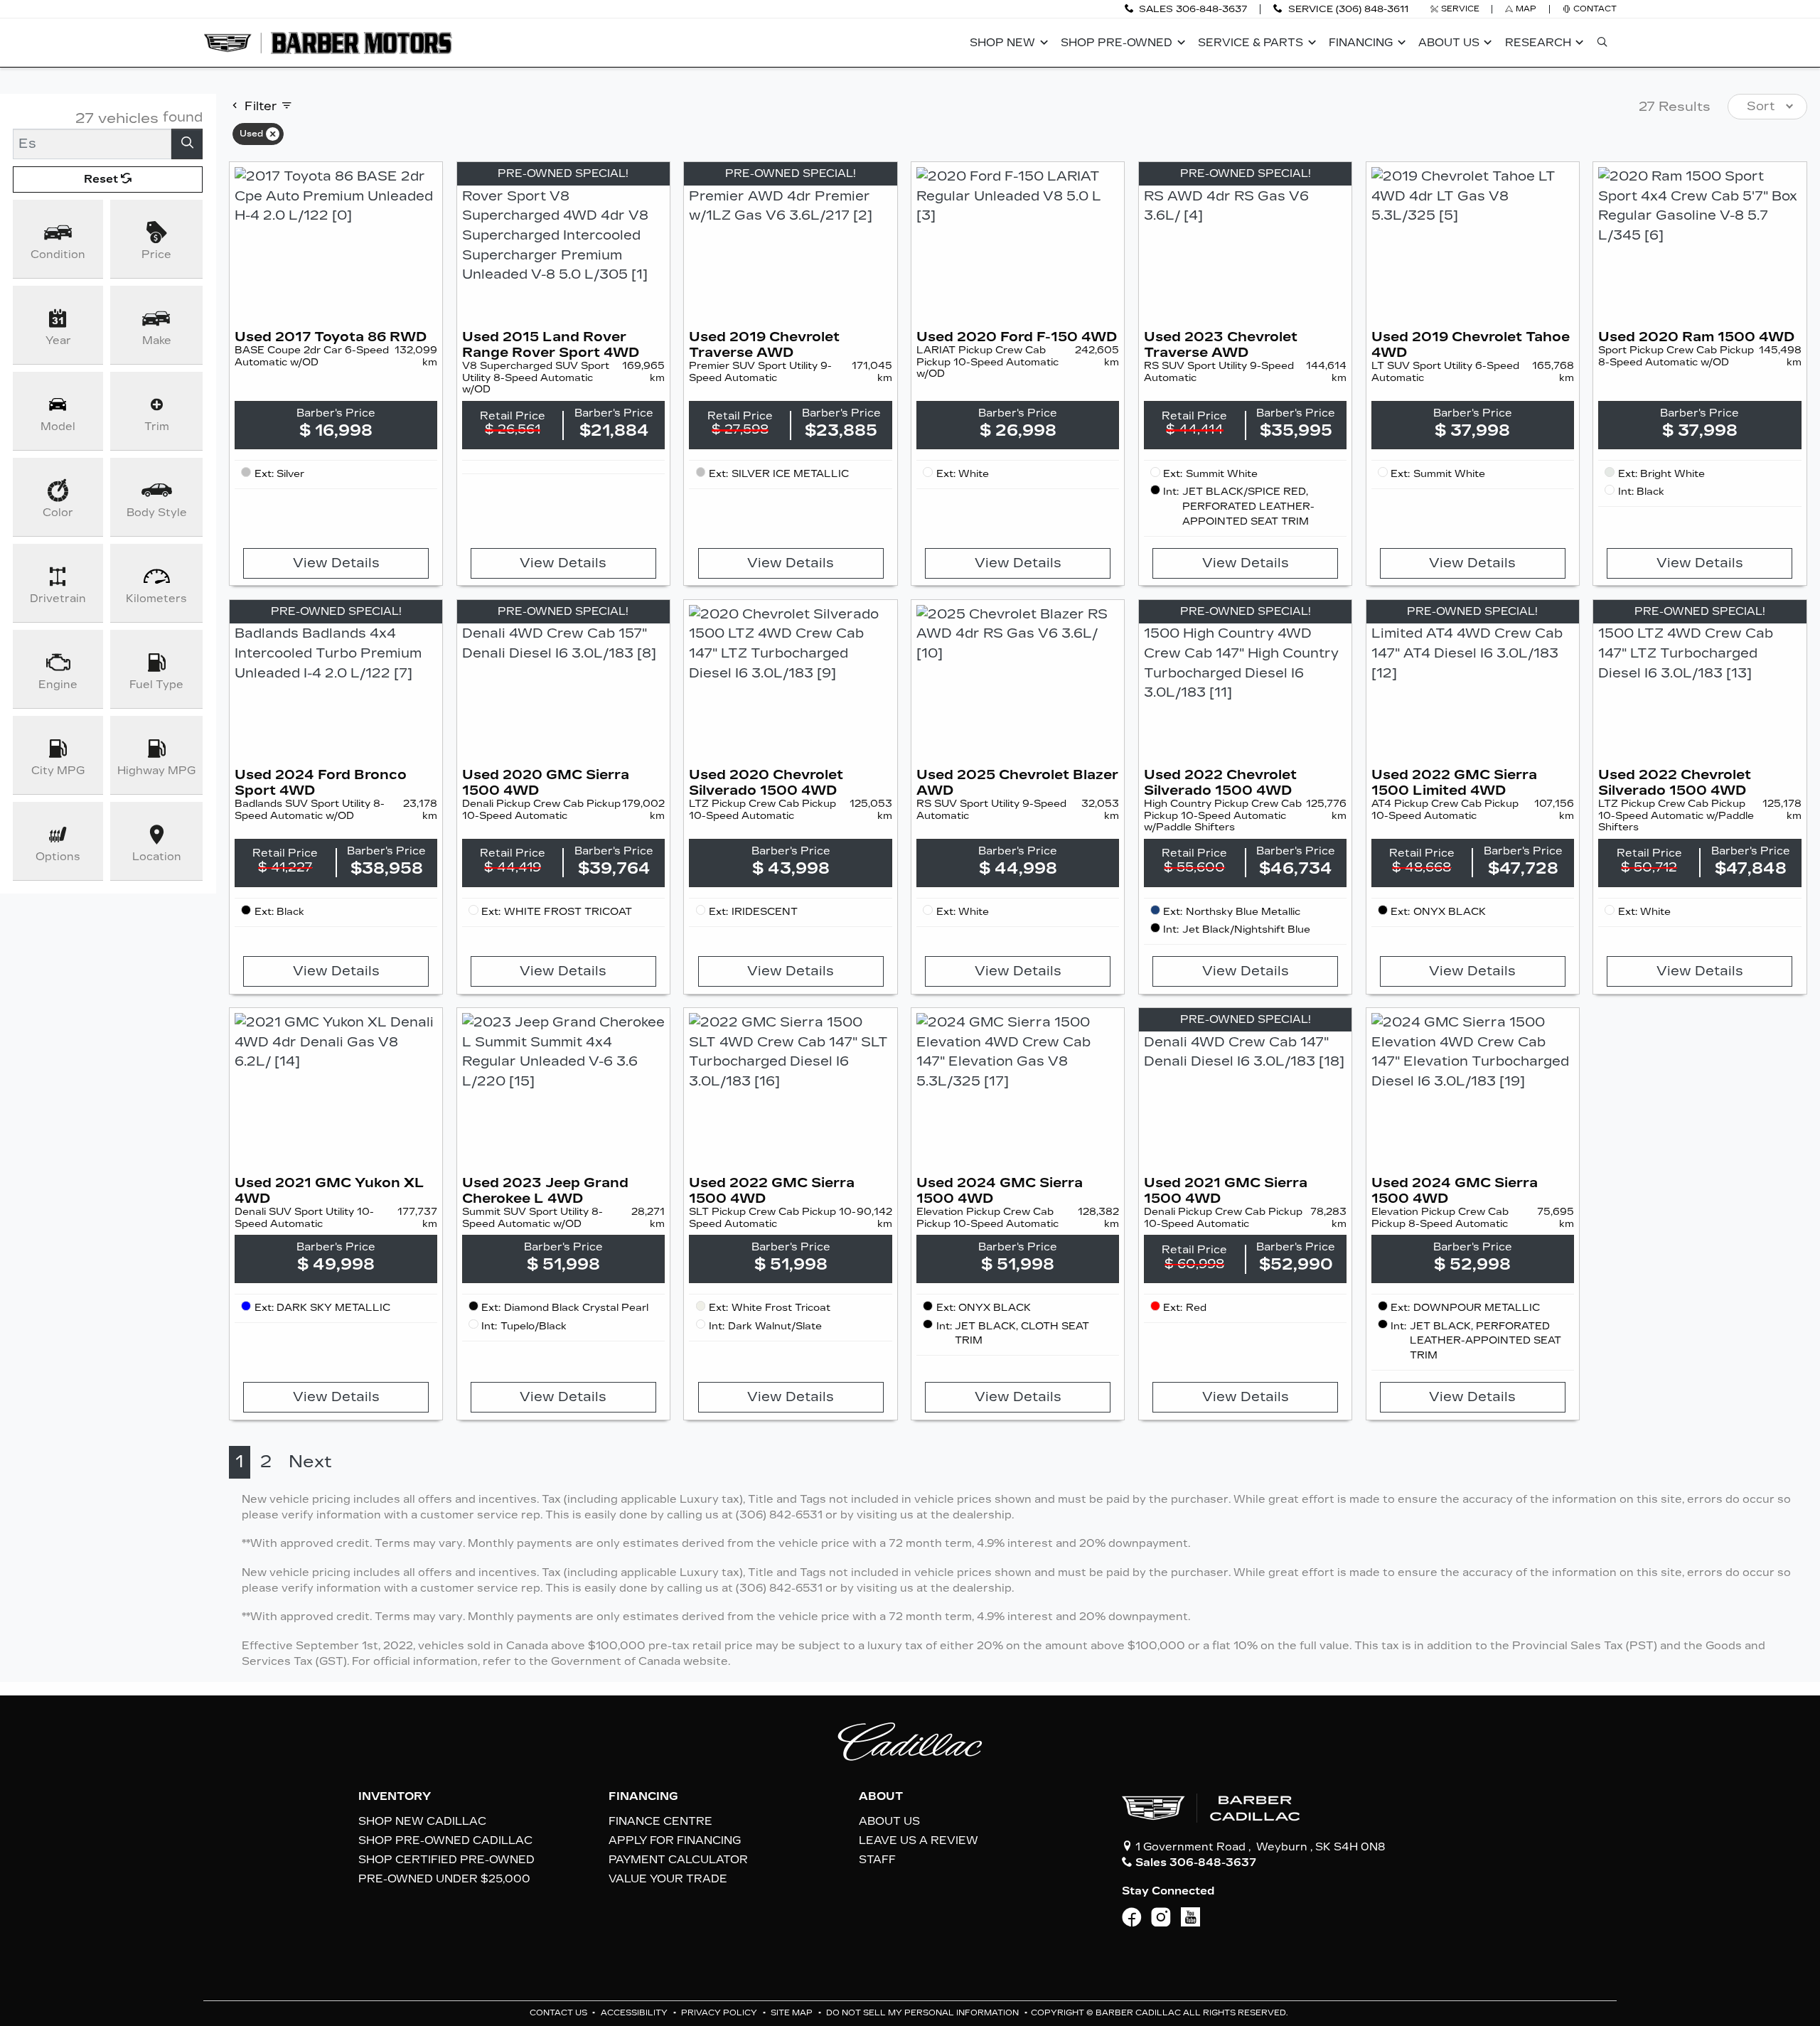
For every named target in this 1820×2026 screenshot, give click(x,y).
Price (156, 254)
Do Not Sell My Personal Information (924, 2013)
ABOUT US (889, 1821)
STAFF (877, 1860)
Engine (58, 685)
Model (58, 427)
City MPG (58, 771)
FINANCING (643, 1796)
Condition (58, 254)
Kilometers (156, 599)
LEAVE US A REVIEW (919, 1840)
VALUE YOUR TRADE (668, 1879)
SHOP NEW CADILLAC (422, 1821)
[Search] (187, 144)
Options (58, 857)
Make (157, 341)
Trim (157, 427)
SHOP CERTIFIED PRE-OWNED (446, 1860)
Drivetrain (58, 599)
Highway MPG (156, 771)
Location (157, 857)
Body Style (157, 513)
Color (58, 513)
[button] (1007, 43)
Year (58, 341)
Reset (102, 179)
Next (310, 1462)
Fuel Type (156, 685)
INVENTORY (395, 1796)
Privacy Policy (720, 2013)
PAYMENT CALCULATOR (678, 1860)
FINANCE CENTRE (660, 1821)
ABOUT (881, 1796)
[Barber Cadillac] (328, 42)
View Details (336, 563)
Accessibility (635, 2013)
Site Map (793, 2013)
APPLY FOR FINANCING (675, 1840)
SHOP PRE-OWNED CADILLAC (445, 1840)
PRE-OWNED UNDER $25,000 (444, 1879)
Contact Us (560, 2013)
